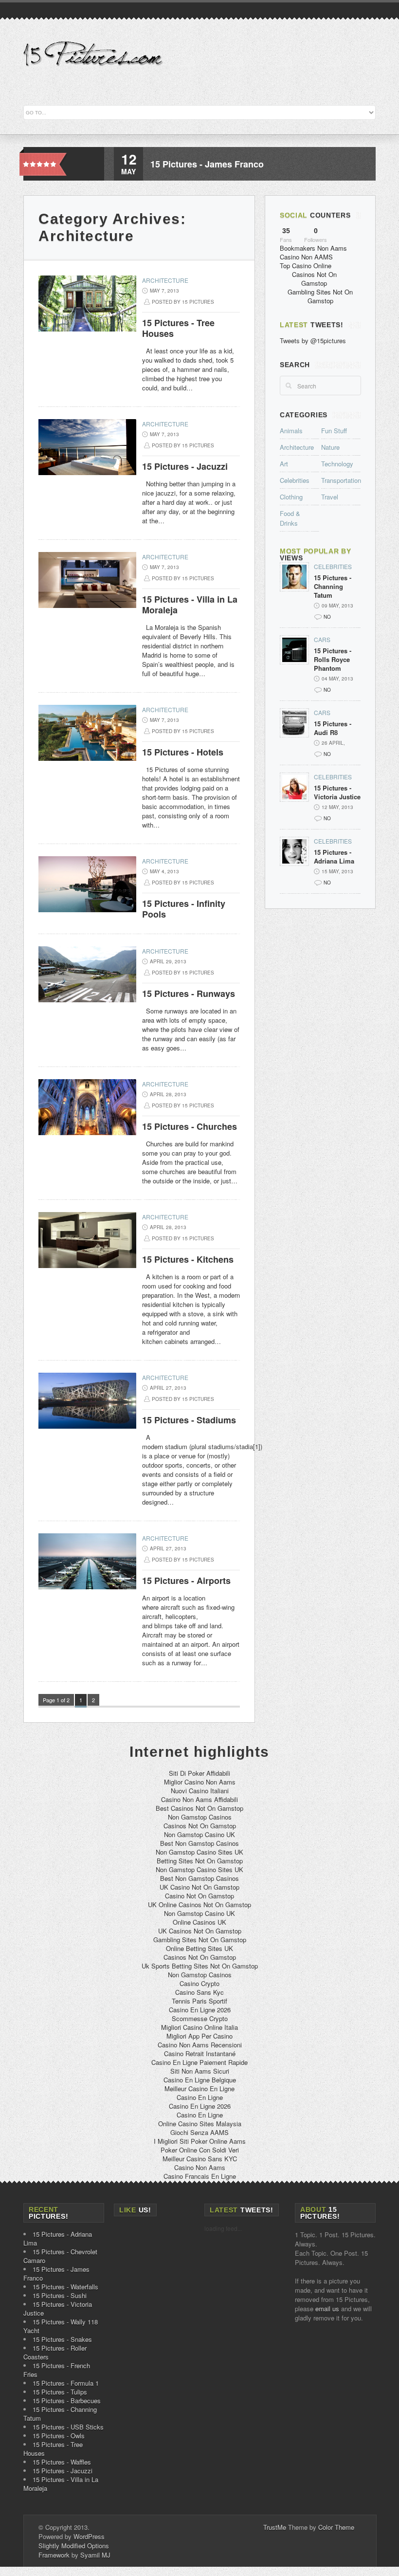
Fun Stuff (334, 431)
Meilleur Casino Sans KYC (200, 2159)
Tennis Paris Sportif (199, 2001)
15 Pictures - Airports (186, 1581)
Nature (330, 447)
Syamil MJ (95, 2555)
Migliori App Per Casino (199, 2036)
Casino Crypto (199, 1983)
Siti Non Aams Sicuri (200, 2071)
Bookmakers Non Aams (313, 248)
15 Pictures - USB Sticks (68, 2427)
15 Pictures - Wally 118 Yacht (61, 2326)
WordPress (89, 2536)
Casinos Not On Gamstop (314, 279)
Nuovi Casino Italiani (200, 1791)
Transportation (341, 480)
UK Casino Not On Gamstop (199, 1887)
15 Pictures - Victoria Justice (337, 792)
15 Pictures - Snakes (62, 2339)
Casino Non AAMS (306, 257)
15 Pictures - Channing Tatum (333, 587)
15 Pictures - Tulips (60, 2392)
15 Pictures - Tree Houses (178, 328)
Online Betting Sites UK (199, 1948)
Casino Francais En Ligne (200, 2176)
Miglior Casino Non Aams (200, 1782)
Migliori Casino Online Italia (199, 2027)
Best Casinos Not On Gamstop (199, 1808)
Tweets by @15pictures (313, 340)
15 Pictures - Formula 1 (66, 2383)
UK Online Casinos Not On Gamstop (199, 1904)
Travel (330, 497)
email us (327, 2309)
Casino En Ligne (200, 2097)
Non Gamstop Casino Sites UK (199, 1852)
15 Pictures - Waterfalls (65, 2287)
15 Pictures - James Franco (207, 164)
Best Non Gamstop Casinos (199, 1843)
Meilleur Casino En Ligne (199, 2088)
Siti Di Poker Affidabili (199, 1773)
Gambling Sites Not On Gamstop (320, 296)
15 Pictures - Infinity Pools (184, 909)
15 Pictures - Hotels (183, 752)
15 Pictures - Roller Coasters (55, 2352)
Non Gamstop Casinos (200, 1817)
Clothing (291, 497)
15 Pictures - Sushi (60, 2295)
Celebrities (295, 480)
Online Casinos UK (199, 1922)
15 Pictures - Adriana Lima (334, 857)
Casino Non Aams (200, 2167)
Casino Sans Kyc (199, 1992)
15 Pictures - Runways (189, 994)
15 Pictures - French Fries (57, 2370)
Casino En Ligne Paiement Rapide (199, 2062)
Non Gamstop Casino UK (199, 1834)
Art (284, 464)
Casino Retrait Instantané (200, 2053)
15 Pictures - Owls (59, 2436)
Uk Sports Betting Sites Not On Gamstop (200, 1966)
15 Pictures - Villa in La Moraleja (190, 605)
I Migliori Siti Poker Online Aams (200, 2141)
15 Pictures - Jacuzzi (185, 466)
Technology (337, 464)
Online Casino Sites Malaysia (200, 2124)
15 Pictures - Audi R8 (333, 728)
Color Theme (336, 2527)
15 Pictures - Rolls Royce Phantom (333, 660)
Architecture (165, 280)
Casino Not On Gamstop (199, 1896)
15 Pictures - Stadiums (189, 1420)
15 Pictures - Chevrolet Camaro (60, 2256)
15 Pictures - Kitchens (188, 1259)
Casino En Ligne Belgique (200, 2080)
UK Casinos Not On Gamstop (200, 1931)
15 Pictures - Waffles (62, 2462)
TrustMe (275, 2527)
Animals (291, 431)
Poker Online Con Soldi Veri (200, 2150)
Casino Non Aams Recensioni (200, 2045)
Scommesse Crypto (200, 2018)
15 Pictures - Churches (190, 1126)
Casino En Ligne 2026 (200, 2010)
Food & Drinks (290, 518)
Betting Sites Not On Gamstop (200, 1861)
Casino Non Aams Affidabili (199, 1799)
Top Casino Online (306, 266)
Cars (322, 639)
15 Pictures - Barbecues (67, 2401)
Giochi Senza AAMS (199, 2132)
